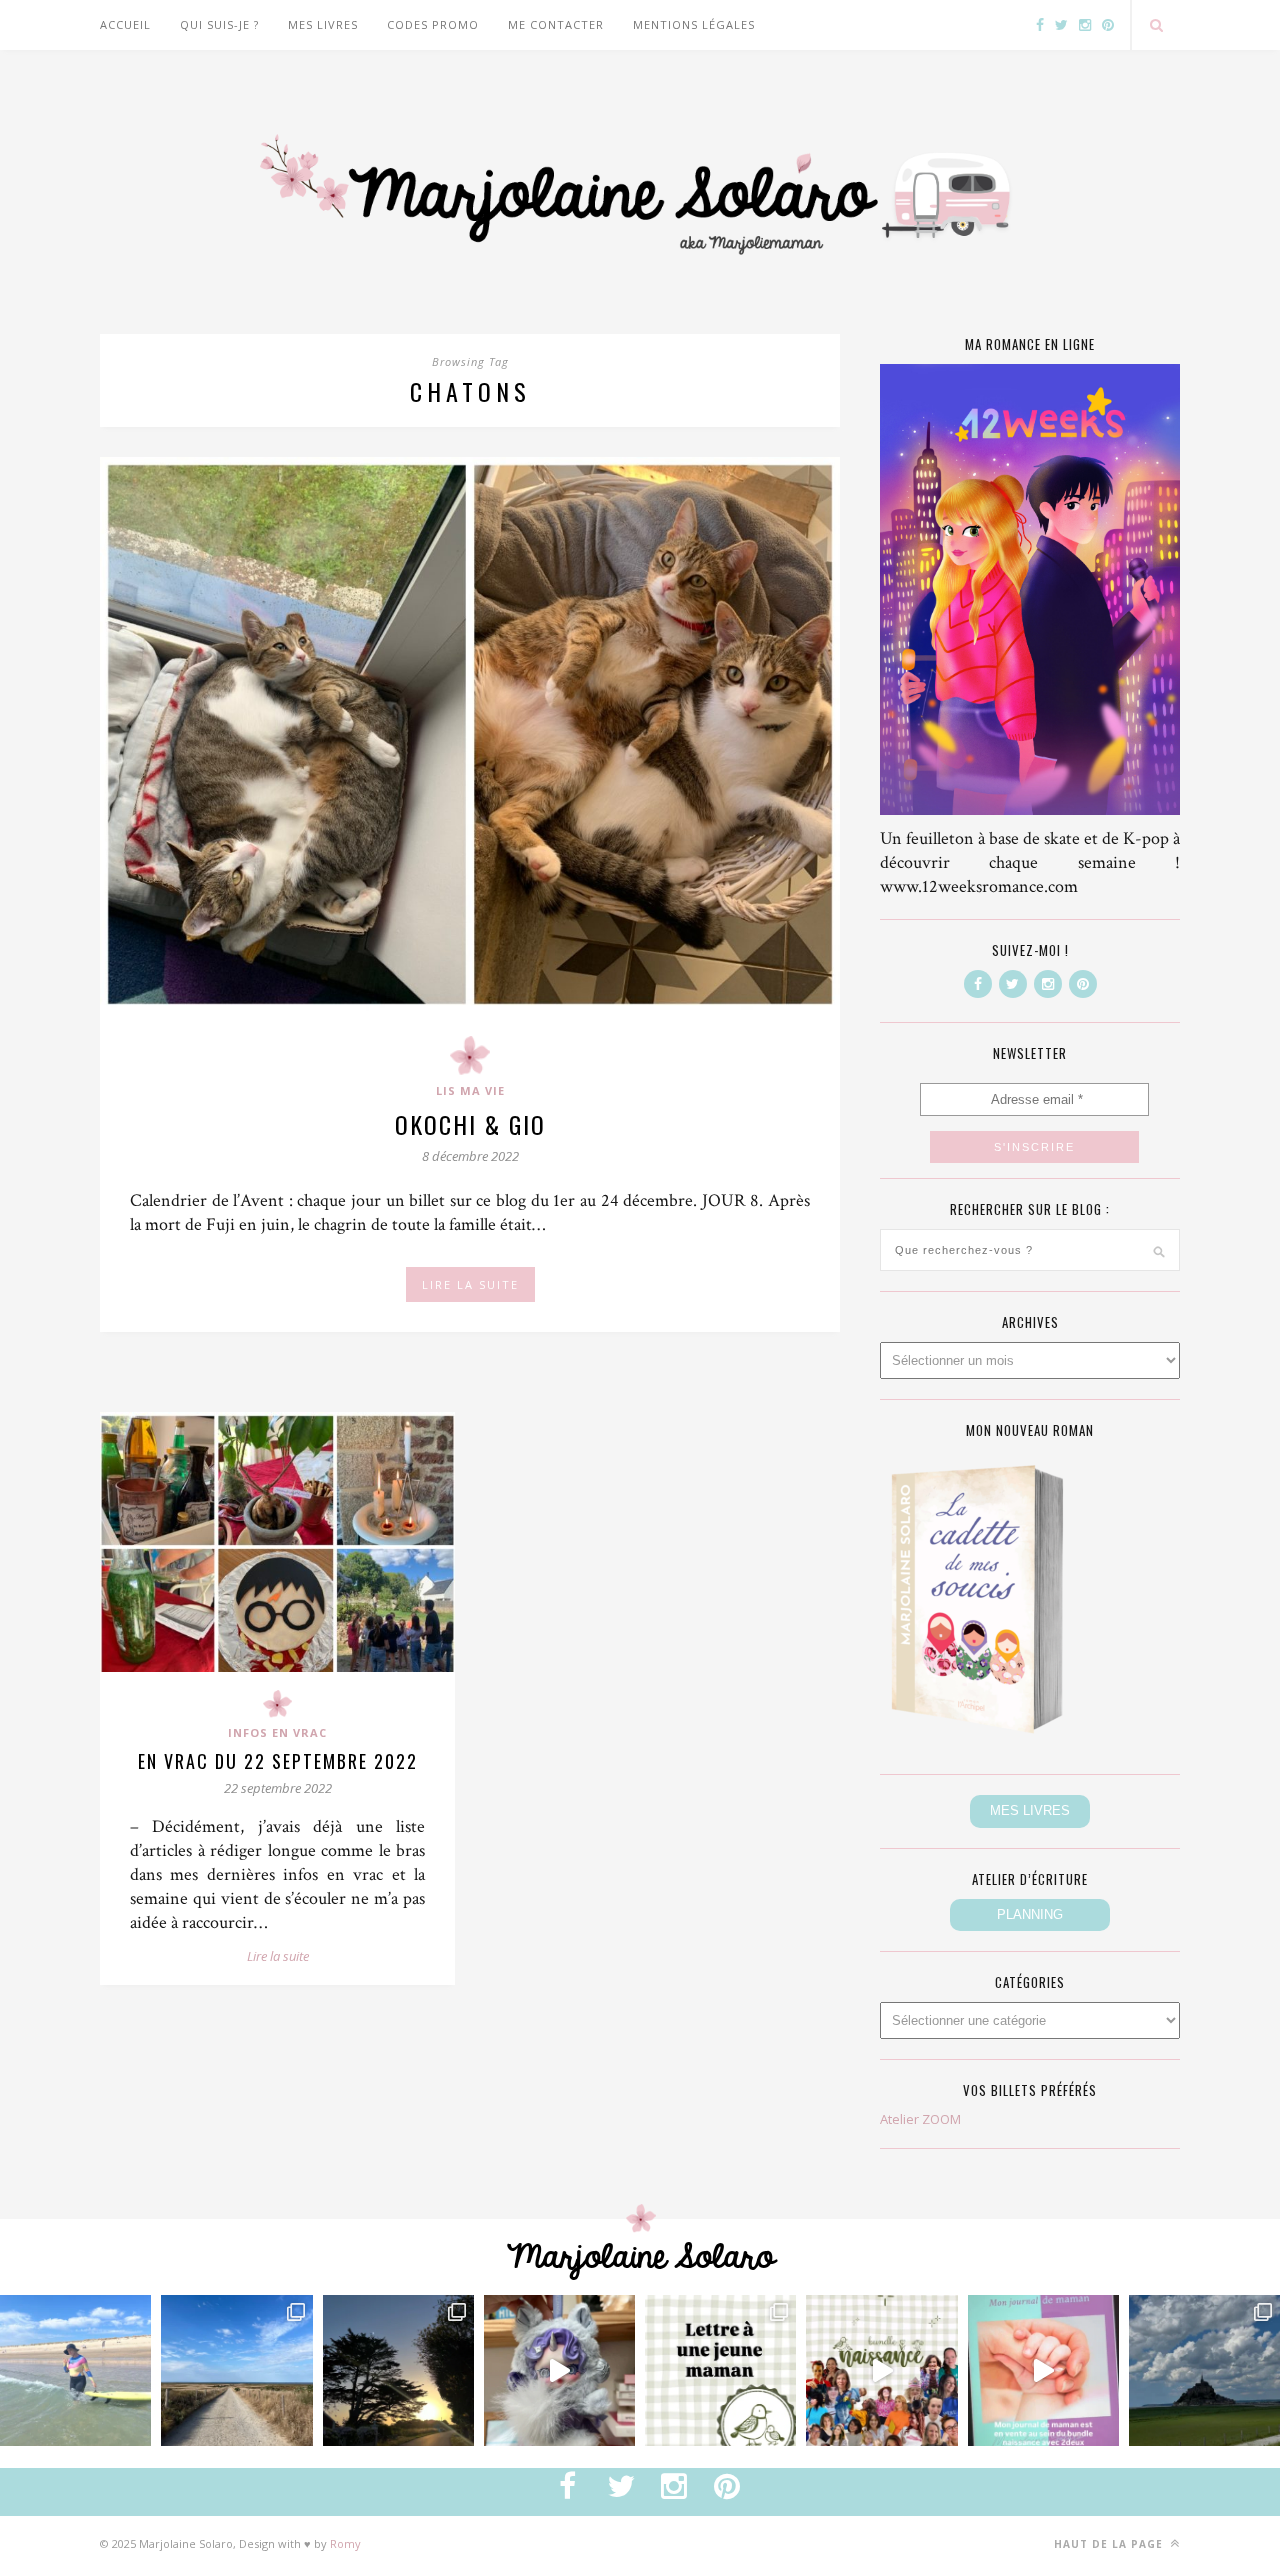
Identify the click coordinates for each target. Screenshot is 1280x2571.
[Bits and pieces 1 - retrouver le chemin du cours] (236, 2370)
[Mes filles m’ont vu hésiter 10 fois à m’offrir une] (559, 2370)
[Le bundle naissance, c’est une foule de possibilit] (881, 2370)
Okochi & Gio (470, 1124)
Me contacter (556, 24)
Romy (345, 2543)
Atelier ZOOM (920, 2119)
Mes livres (323, 24)
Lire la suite (278, 1956)
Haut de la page (1110, 2544)
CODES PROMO (433, 24)
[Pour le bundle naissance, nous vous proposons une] (720, 2370)
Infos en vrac (277, 1732)
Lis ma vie (470, 1090)
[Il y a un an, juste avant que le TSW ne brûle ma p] (75, 2370)
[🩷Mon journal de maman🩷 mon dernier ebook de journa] (1043, 2370)
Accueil (125, 24)
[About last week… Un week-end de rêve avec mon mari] (1204, 2370)
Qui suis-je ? (219, 24)
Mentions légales (694, 24)
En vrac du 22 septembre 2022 (278, 1761)
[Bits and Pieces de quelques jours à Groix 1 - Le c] (398, 2370)
